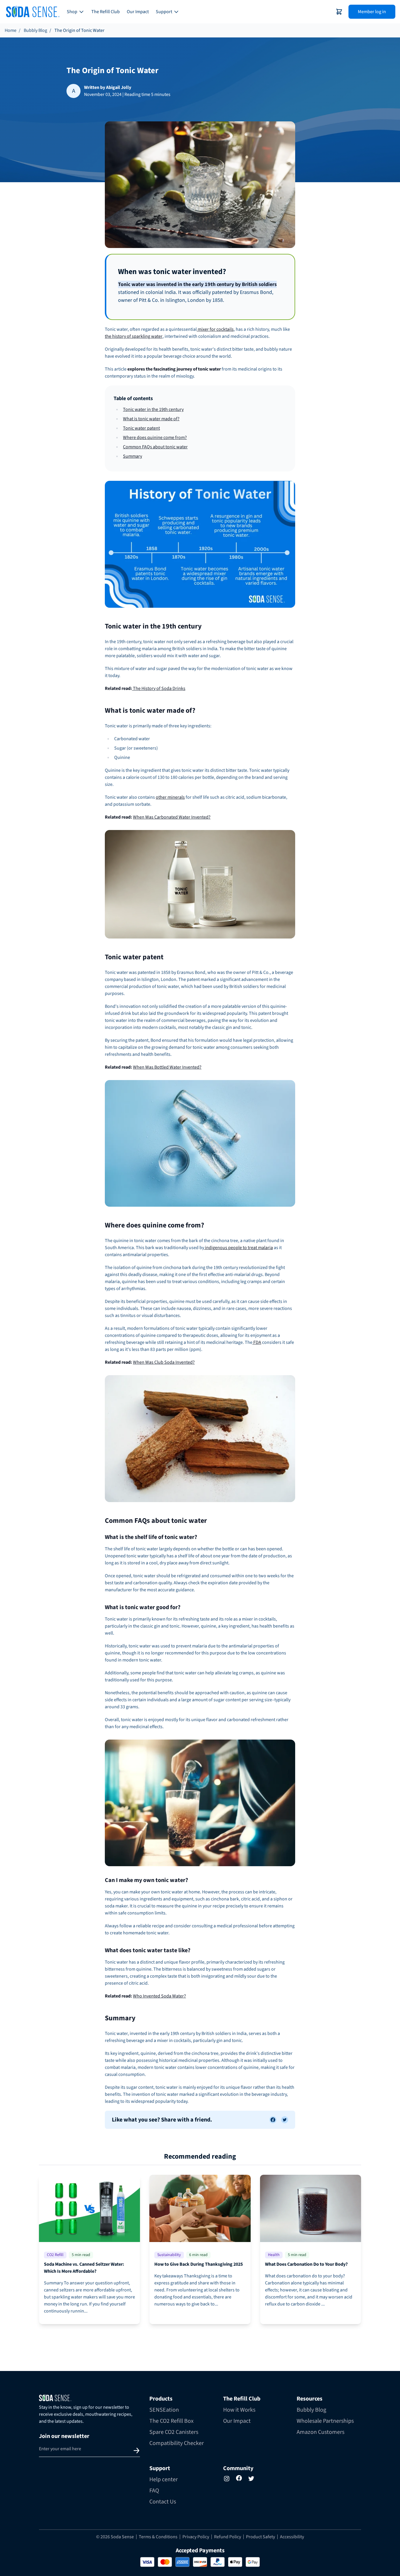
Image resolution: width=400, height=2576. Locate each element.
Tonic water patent (141, 428)
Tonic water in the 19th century (153, 409)
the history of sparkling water (134, 336)
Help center (164, 2479)
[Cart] (339, 12)
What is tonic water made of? (151, 419)
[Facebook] (239, 2478)
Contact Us (163, 2502)
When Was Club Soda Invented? (164, 1362)
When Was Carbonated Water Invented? (172, 817)
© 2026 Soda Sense (115, 2537)
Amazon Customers (320, 2432)
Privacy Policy (196, 2537)
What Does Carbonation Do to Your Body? (306, 2264)
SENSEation (164, 2410)
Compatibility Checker (177, 2443)
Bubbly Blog (35, 30)
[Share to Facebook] (273, 2120)
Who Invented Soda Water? (159, 1996)
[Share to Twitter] (285, 2120)
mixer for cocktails (215, 329)
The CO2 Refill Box (171, 2421)
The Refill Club (106, 12)
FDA (257, 1342)
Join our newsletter (64, 2436)
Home (11, 30)
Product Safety (260, 2537)
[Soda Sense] (89, 2398)
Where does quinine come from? (155, 438)
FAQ (154, 2491)
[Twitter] (251, 2479)
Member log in (372, 12)
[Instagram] (227, 2479)
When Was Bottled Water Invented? (167, 1067)
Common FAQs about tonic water (155, 447)
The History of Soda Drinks (159, 688)
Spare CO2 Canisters (174, 2432)
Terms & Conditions (158, 2537)
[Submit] (136, 2451)
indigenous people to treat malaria (239, 1248)
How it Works (239, 2410)
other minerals (170, 797)
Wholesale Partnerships (325, 2421)
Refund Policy (228, 2537)
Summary (133, 456)
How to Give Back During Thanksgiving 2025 (199, 2264)
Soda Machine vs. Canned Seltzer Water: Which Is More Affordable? (84, 2268)
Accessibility (292, 2537)
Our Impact (138, 12)
